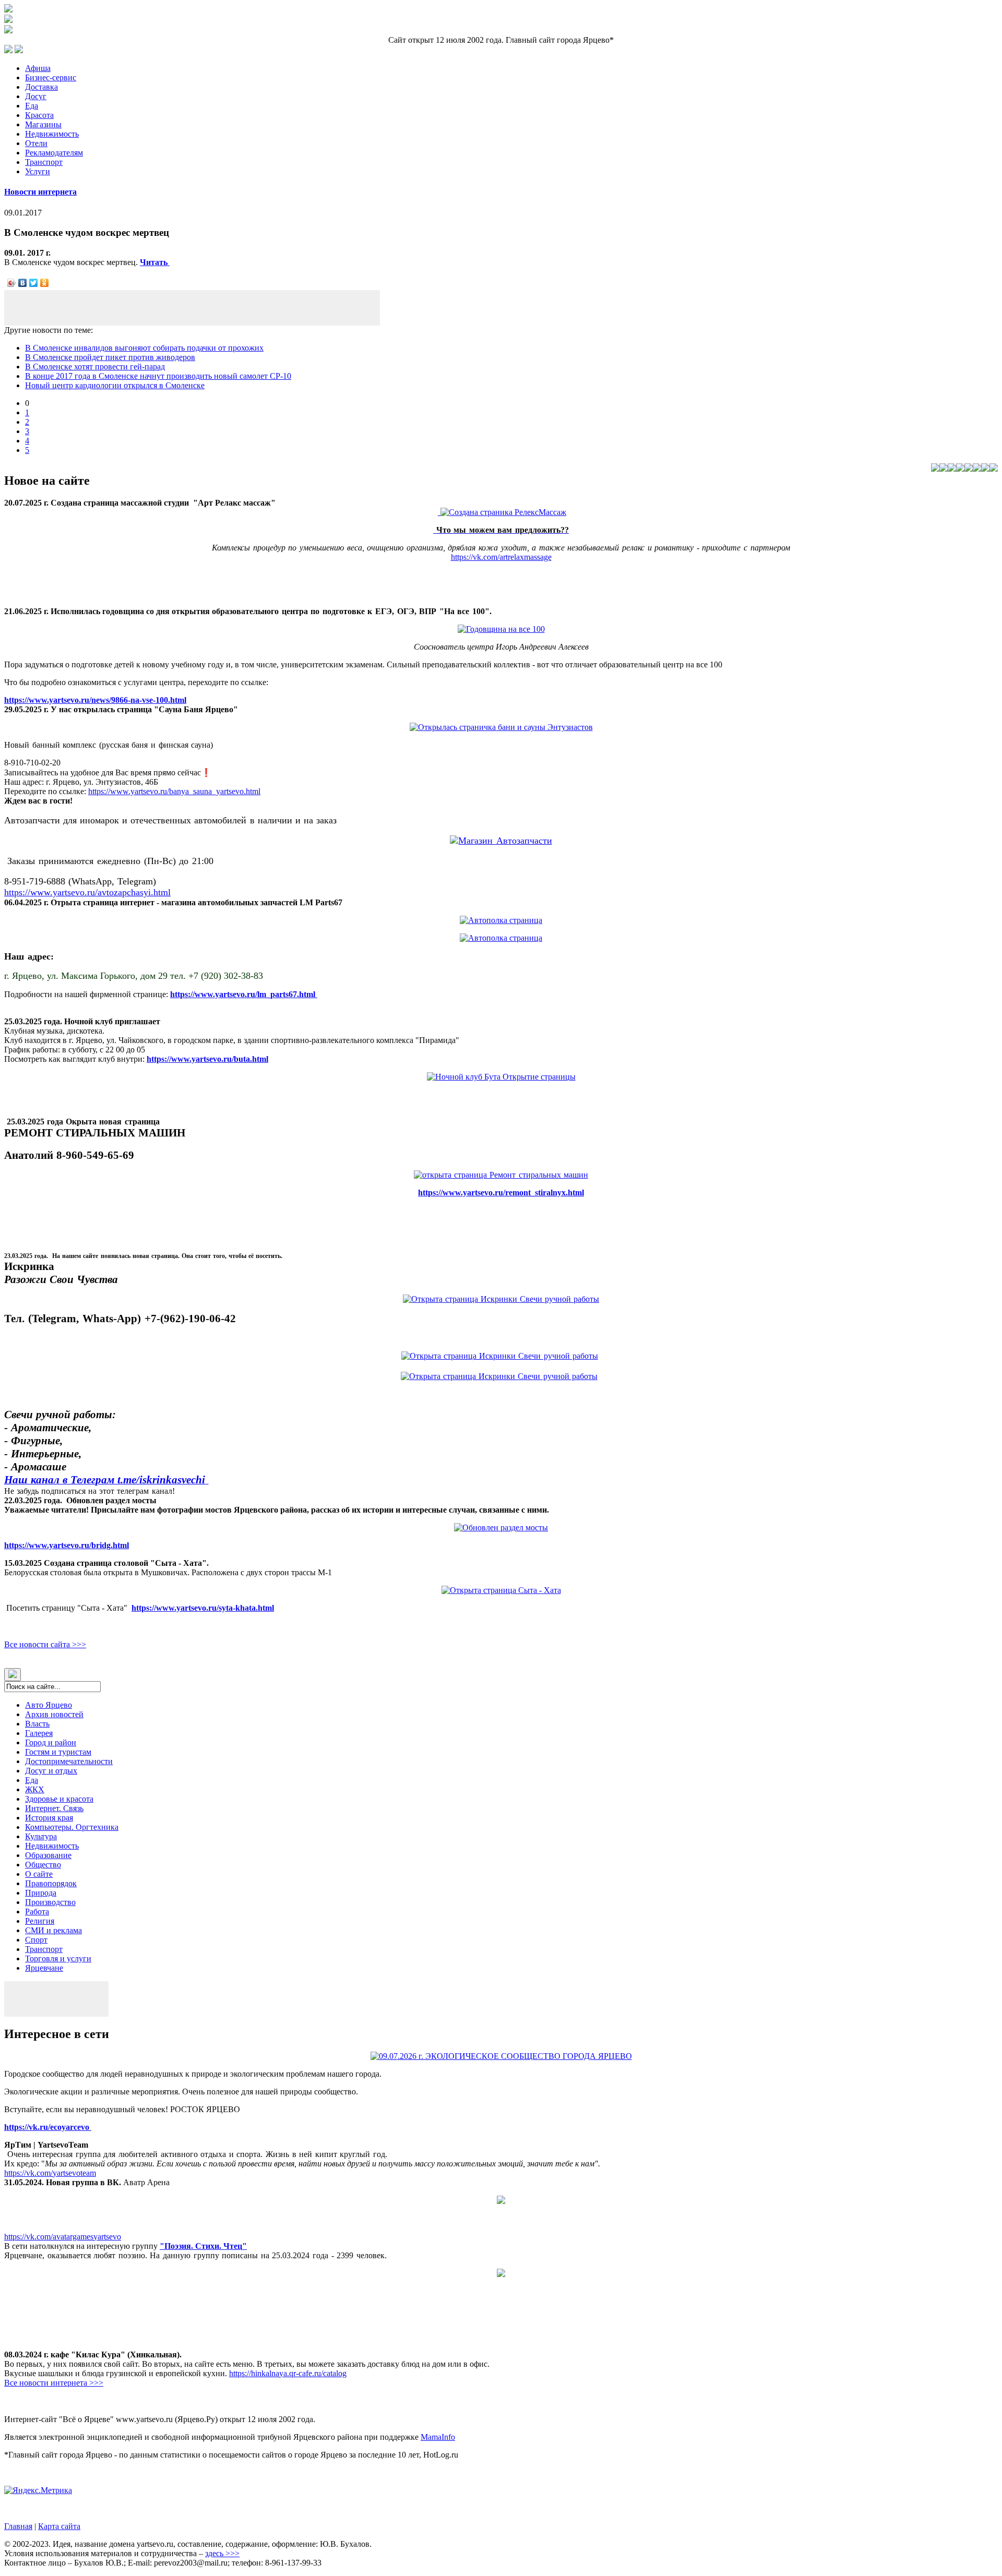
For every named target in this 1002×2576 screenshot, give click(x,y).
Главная (18, 2526)
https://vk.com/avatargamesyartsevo (63, 2237)
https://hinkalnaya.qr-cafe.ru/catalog (288, 2373)
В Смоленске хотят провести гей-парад (95, 367)
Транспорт (44, 162)
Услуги (38, 171)
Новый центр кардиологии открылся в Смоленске (115, 385)
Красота (39, 115)
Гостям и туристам (58, 1752)
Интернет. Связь (54, 1808)
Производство (50, 1902)
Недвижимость (52, 134)
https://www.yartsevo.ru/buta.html (207, 1059)
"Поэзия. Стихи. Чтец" (203, 2246)
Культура (41, 1836)
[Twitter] (34, 283)
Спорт (36, 1940)
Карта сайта (59, 2526)
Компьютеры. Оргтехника (72, 1827)
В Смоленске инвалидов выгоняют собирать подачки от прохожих (144, 348)
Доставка (41, 87)
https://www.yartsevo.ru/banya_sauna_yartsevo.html (174, 791)
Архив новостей (54, 1714)
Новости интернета (40, 192)
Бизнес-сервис (51, 77)
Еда (32, 106)
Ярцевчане (44, 1968)
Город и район (51, 1742)
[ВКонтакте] (23, 283)
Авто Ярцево (49, 1705)
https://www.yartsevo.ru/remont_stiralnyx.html (501, 1193)
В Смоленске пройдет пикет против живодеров (110, 357)
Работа (37, 1912)
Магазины (43, 124)
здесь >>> (222, 2553)
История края (49, 1818)
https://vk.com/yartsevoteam (50, 2173)
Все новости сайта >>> (45, 1644)
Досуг (36, 96)
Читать (155, 262)
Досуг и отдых (51, 1771)
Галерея (39, 1733)
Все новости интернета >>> (54, 2383)
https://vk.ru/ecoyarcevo (48, 2127)
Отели (36, 143)
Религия (40, 1921)
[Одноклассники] (45, 283)
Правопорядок (51, 1883)
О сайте (39, 1874)
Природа (41, 1893)
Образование (48, 1855)
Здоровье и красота (59, 1799)
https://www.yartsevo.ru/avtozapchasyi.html (87, 892)
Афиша (38, 68)
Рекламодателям (54, 153)
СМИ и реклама (53, 1930)
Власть (37, 1724)
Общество (43, 1865)
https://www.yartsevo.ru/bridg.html (67, 1545)
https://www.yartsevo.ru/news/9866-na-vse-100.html (95, 700)
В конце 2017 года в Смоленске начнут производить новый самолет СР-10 (158, 376)
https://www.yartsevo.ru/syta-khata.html (203, 1608)
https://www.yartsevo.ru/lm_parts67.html (244, 994)
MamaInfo (438, 2437)
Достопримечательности (69, 1761)
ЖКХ (35, 1789)
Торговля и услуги (58, 1958)
